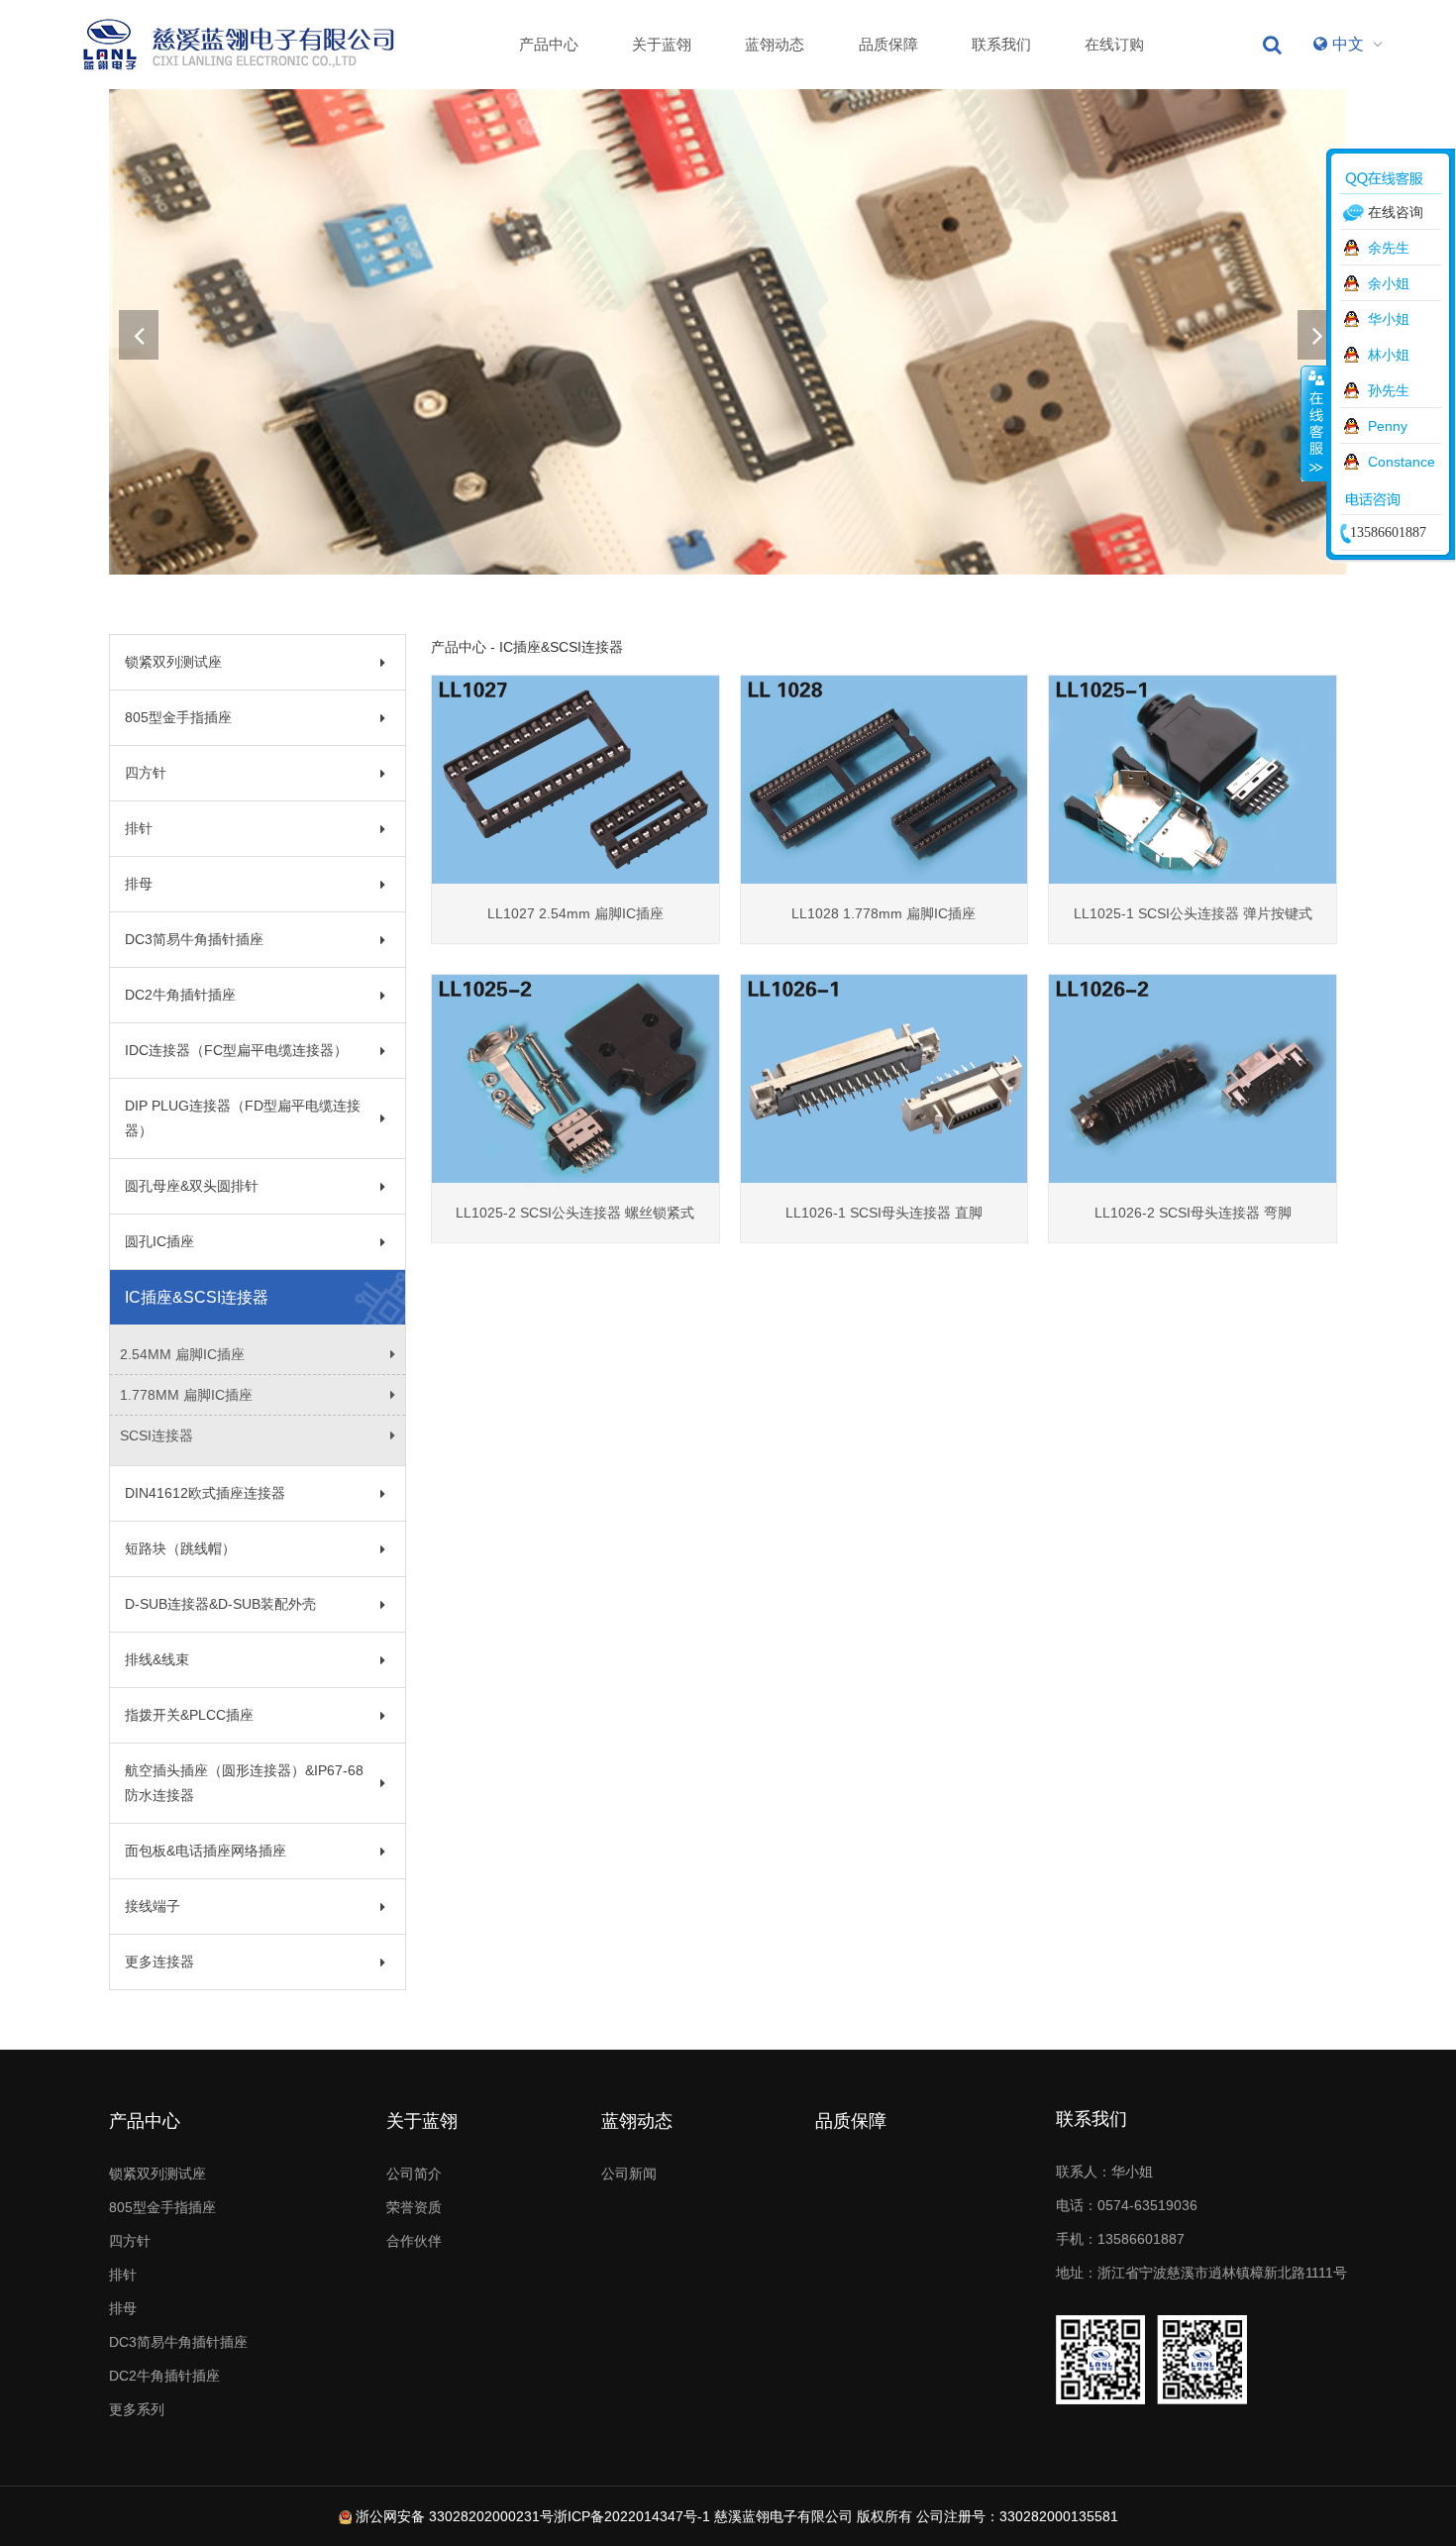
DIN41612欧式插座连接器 (205, 1493)
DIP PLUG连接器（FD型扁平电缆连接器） (243, 1118)
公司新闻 (629, 2174)
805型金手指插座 (178, 717)
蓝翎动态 (775, 44)
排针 (139, 828)
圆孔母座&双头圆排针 (192, 1186)
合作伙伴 (414, 2241)
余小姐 (1389, 283)
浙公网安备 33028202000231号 (455, 2516)
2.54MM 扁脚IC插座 (182, 1354)
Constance (1402, 462)
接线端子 (153, 1906)
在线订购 (1114, 44)
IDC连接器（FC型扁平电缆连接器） (236, 1050)
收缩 (1314, 423)
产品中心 (549, 44)
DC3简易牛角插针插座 (194, 939)
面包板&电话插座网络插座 (206, 1851)
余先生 (1389, 248)
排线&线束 (157, 1659)
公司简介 (414, 2174)
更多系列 (137, 2409)
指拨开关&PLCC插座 (189, 1715)
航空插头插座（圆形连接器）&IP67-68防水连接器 (244, 1783)
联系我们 (1001, 44)
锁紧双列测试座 (173, 662)
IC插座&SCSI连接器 (197, 1297)
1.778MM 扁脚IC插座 (186, 1395)
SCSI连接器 (156, 1435)
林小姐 (1389, 355)
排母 (139, 884)
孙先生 (1389, 390)
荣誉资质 (414, 2207)
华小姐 (1389, 319)
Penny (1388, 426)
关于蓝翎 (662, 44)
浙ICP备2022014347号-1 (632, 2516)
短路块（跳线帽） (180, 1548)
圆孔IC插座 (159, 1241)
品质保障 (888, 44)
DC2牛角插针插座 (180, 995)
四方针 (146, 773)
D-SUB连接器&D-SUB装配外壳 (220, 1604)
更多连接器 (159, 1962)
